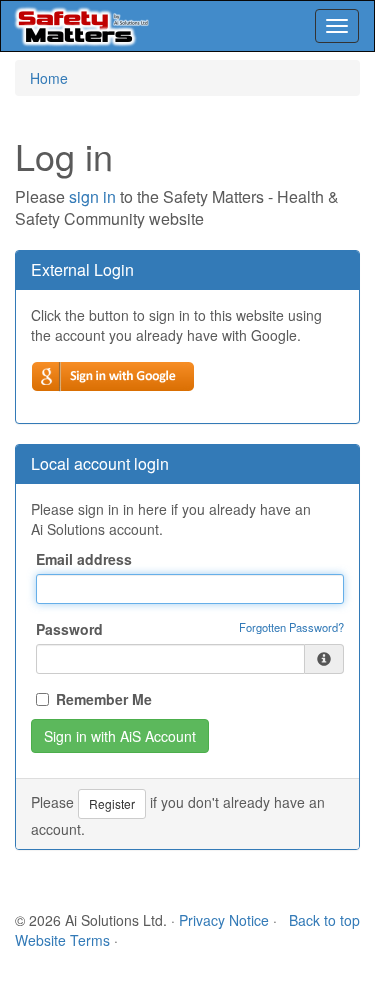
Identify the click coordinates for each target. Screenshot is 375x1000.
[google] (113, 376)
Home (49, 78)
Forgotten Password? (291, 627)
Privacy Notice (224, 920)
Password (69, 629)
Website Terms (62, 940)
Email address (84, 559)
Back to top (324, 920)
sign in (92, 196)
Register (112, 803)
